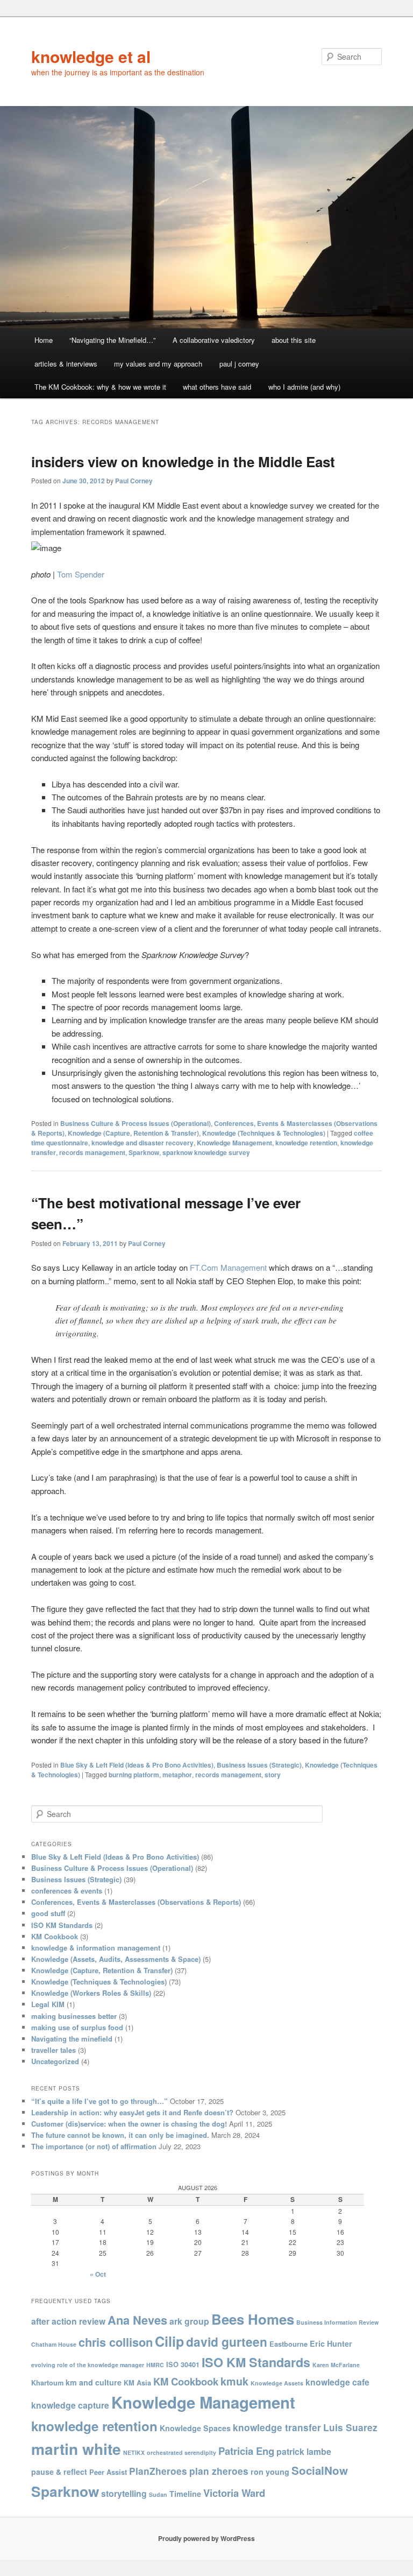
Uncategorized (55, 2061)
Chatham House (54, 2344)
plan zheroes (219, 2471)
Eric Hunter (331, 2343)
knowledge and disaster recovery (143, 1143)
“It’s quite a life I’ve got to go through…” (99, 2101)
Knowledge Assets (277, 2383)
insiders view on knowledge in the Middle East (183, 462)
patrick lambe (304, 2451)
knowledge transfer (277, 2427)
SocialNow (320, 2470)
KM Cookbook (55, 1936)
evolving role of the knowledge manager (88, 2365)
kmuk (234, 2381)
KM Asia (137, 2383)
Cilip (169, 2341)
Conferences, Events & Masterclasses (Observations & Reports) (136, 1902)
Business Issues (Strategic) (259, 1765)
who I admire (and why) (304, 387)
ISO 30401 (183, 2364)
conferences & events (67, 1891)
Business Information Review (337, 2322)
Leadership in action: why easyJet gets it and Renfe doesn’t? (132, 2112)
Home (44, 340)
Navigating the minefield (72, 2039)
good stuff (48, 1913)
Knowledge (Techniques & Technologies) (264, 1133)
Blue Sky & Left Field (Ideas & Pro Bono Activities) (137, 1765)
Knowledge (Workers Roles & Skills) (91, 1993)
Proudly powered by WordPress (206, 2538)
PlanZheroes (158, 2471)
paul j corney (239, 364)
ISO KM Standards (62, 1925)
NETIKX (134, 2452)
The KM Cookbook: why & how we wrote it (100, 387)
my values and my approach (158, 364)
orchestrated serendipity (181, 2452)
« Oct (98, 2274)
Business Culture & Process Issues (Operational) (136, 1123)
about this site (294, 340)
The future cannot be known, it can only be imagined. (120, 2135)
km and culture (94, 2382)
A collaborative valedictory (214, 340)
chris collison (116, 2342)
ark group (189, 2321)
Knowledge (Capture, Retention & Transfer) (133, 1133)
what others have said (217, 387)
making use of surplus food (77, 2027)
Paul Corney (134, 481)
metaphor (177, 1775)
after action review (68, 2321)
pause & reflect (59, 2472)
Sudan (158, 2494)
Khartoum (47, 2383)
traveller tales (54, 2050)
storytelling (124, 2493)
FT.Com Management (228, 1267)
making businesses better (74, 2016)
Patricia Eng (246, 2451)
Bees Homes (253, 2319)
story (273, 1775)
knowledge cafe (337, 2382)
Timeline (185, 2494)
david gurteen (227, 2342)
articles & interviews (66, 364)
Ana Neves (137, 2320)
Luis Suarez (350, 2427)
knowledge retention (306, 1143)
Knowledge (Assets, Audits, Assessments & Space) (116, 1959)
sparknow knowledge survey (206, 1152)
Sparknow (144, 1152)
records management (92, 1152)
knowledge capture (70, 2405)
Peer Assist (108, 2472)
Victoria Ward (234, 2493)
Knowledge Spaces (195, 2428)
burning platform (134, 1775)
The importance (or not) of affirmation (94, 2146)
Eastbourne (289, 2344)
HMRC (155, 2365)
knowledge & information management (96, 1948)
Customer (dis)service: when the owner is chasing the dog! (129, 2124)
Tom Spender (81, 574)
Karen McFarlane (336, 2365)
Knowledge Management (234, 1143)
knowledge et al (91, 56)
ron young (270, 2472)
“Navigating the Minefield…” (112, 340)
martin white (76, 2449)
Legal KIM (48, 2004)
